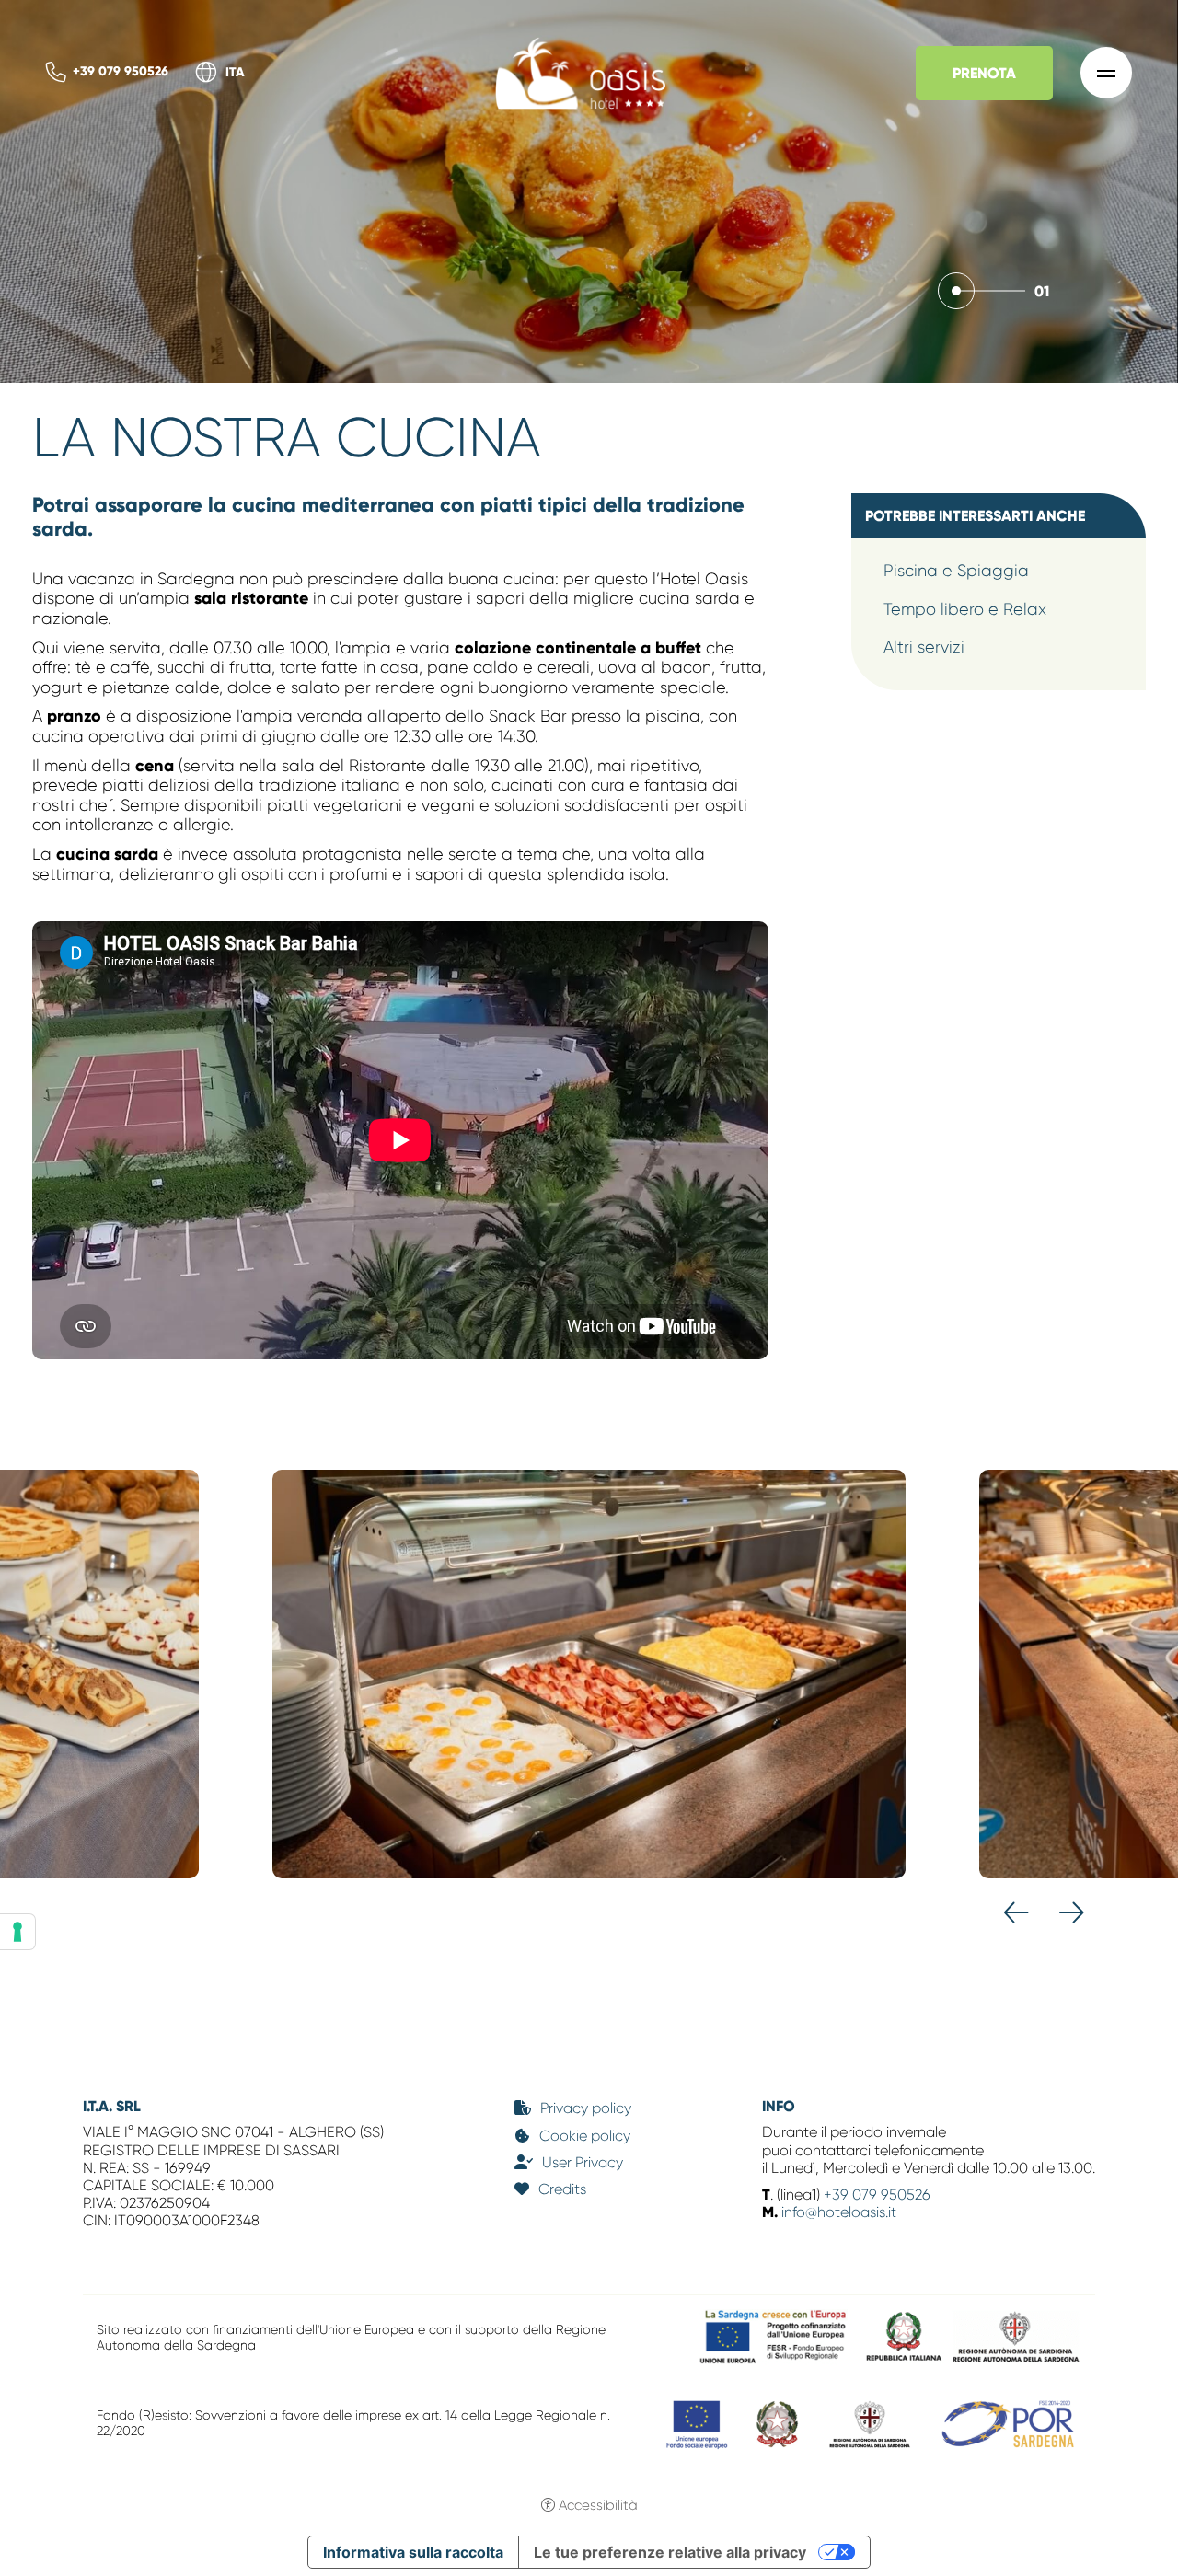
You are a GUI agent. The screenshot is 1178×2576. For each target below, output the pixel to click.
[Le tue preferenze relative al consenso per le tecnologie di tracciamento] (17, 1932)
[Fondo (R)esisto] (872, 2422)
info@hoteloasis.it (839, 2212)
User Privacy (583, 2162)
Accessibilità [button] (598, 2505)
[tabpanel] (589, 191)
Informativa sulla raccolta (413, 2552)
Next (1072, 1913)
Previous (1016, 1913)
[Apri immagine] (589, 1675)
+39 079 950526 (121, 71)
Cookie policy (585, 2136)
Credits (562, 2189)
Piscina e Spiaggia (956, 571)
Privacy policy (586, 2108)
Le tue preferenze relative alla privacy (670, 2552)
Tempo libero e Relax (965, 609)
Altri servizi (924, 647)
